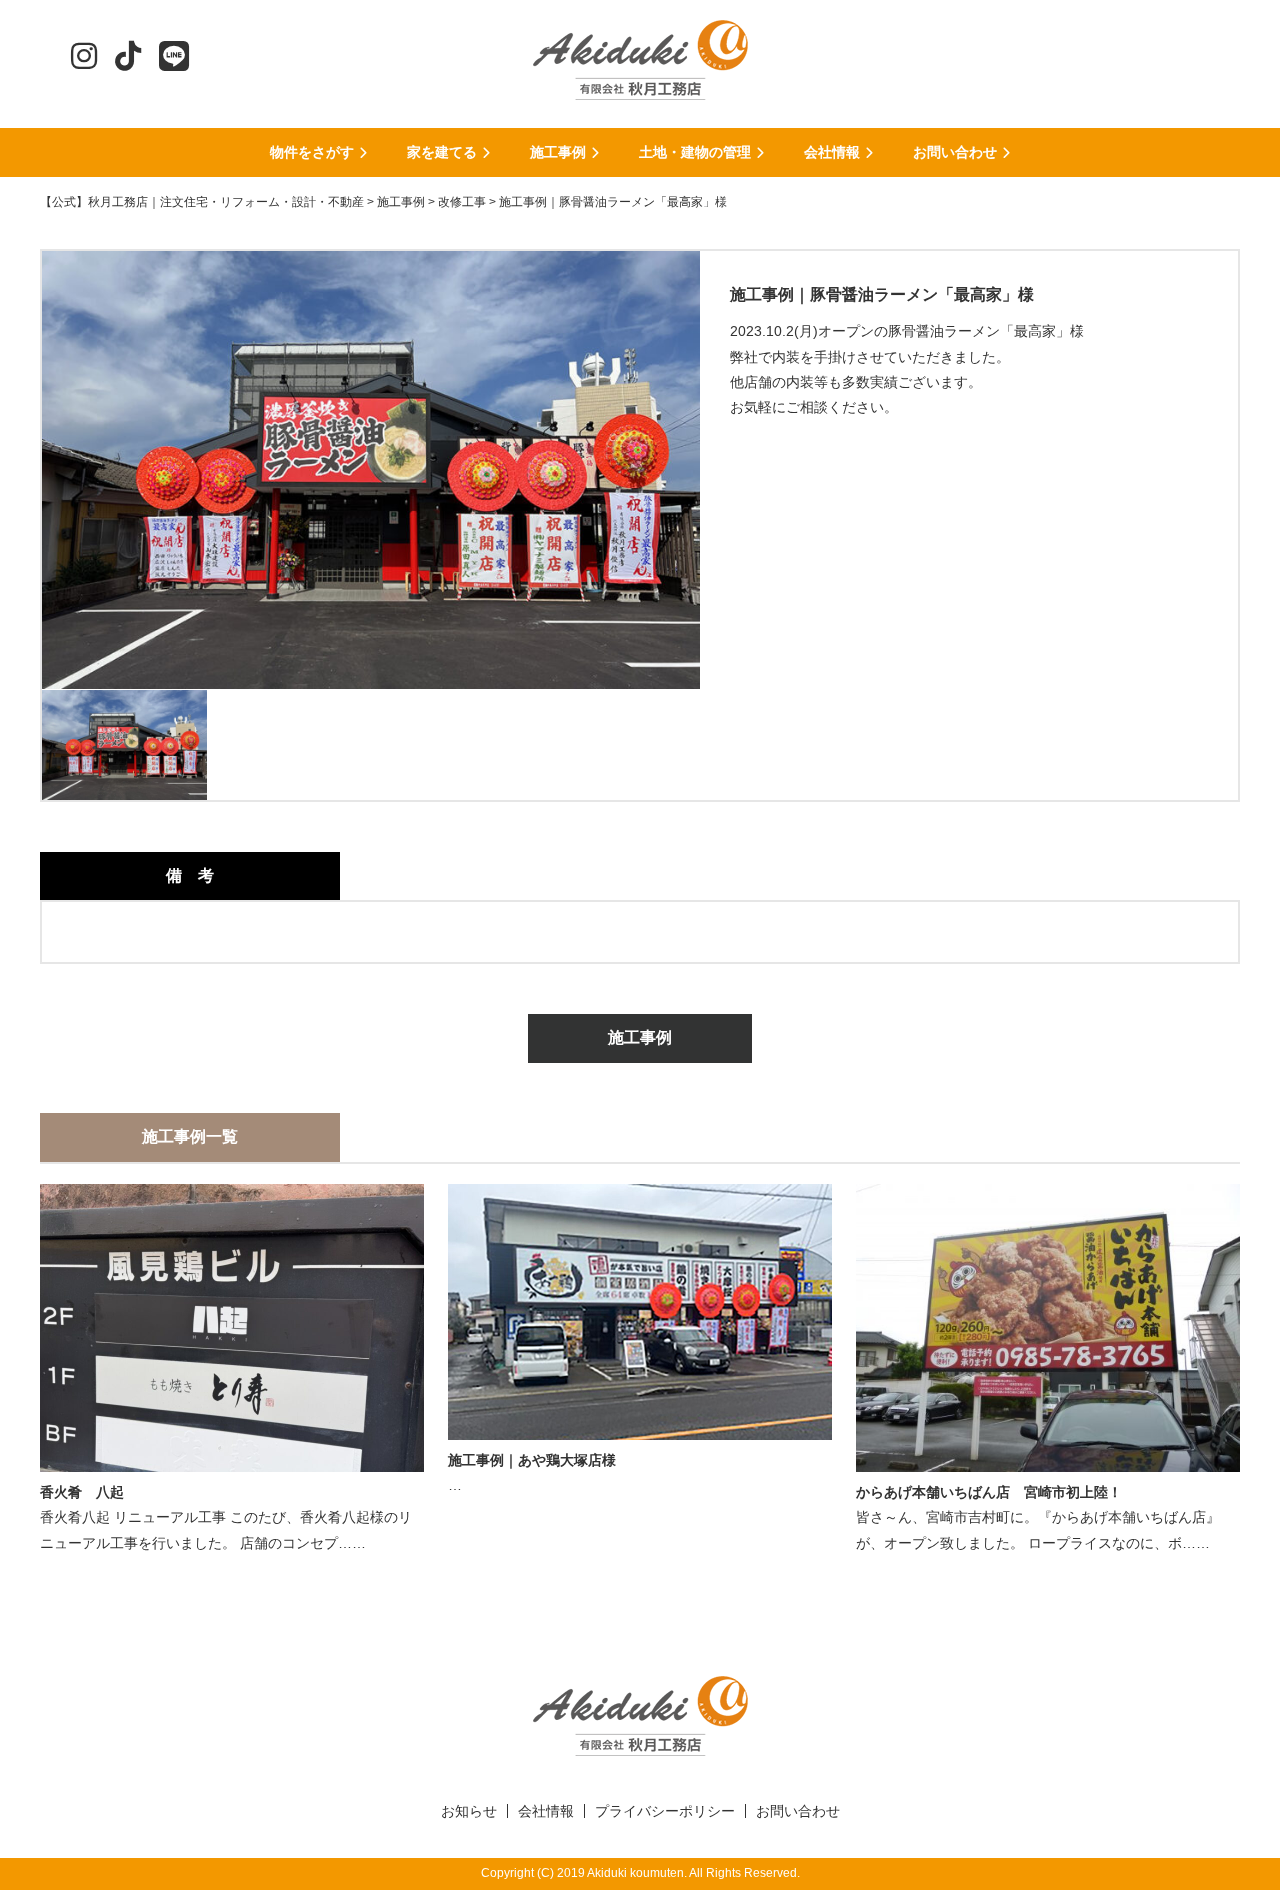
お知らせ (469, 1811)
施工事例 (640, 1037)
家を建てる (442, 152)
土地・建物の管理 (695, 152)
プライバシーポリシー (665, 1811)
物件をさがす (312, 152)
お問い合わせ (955, 152)
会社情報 (832, 152)
